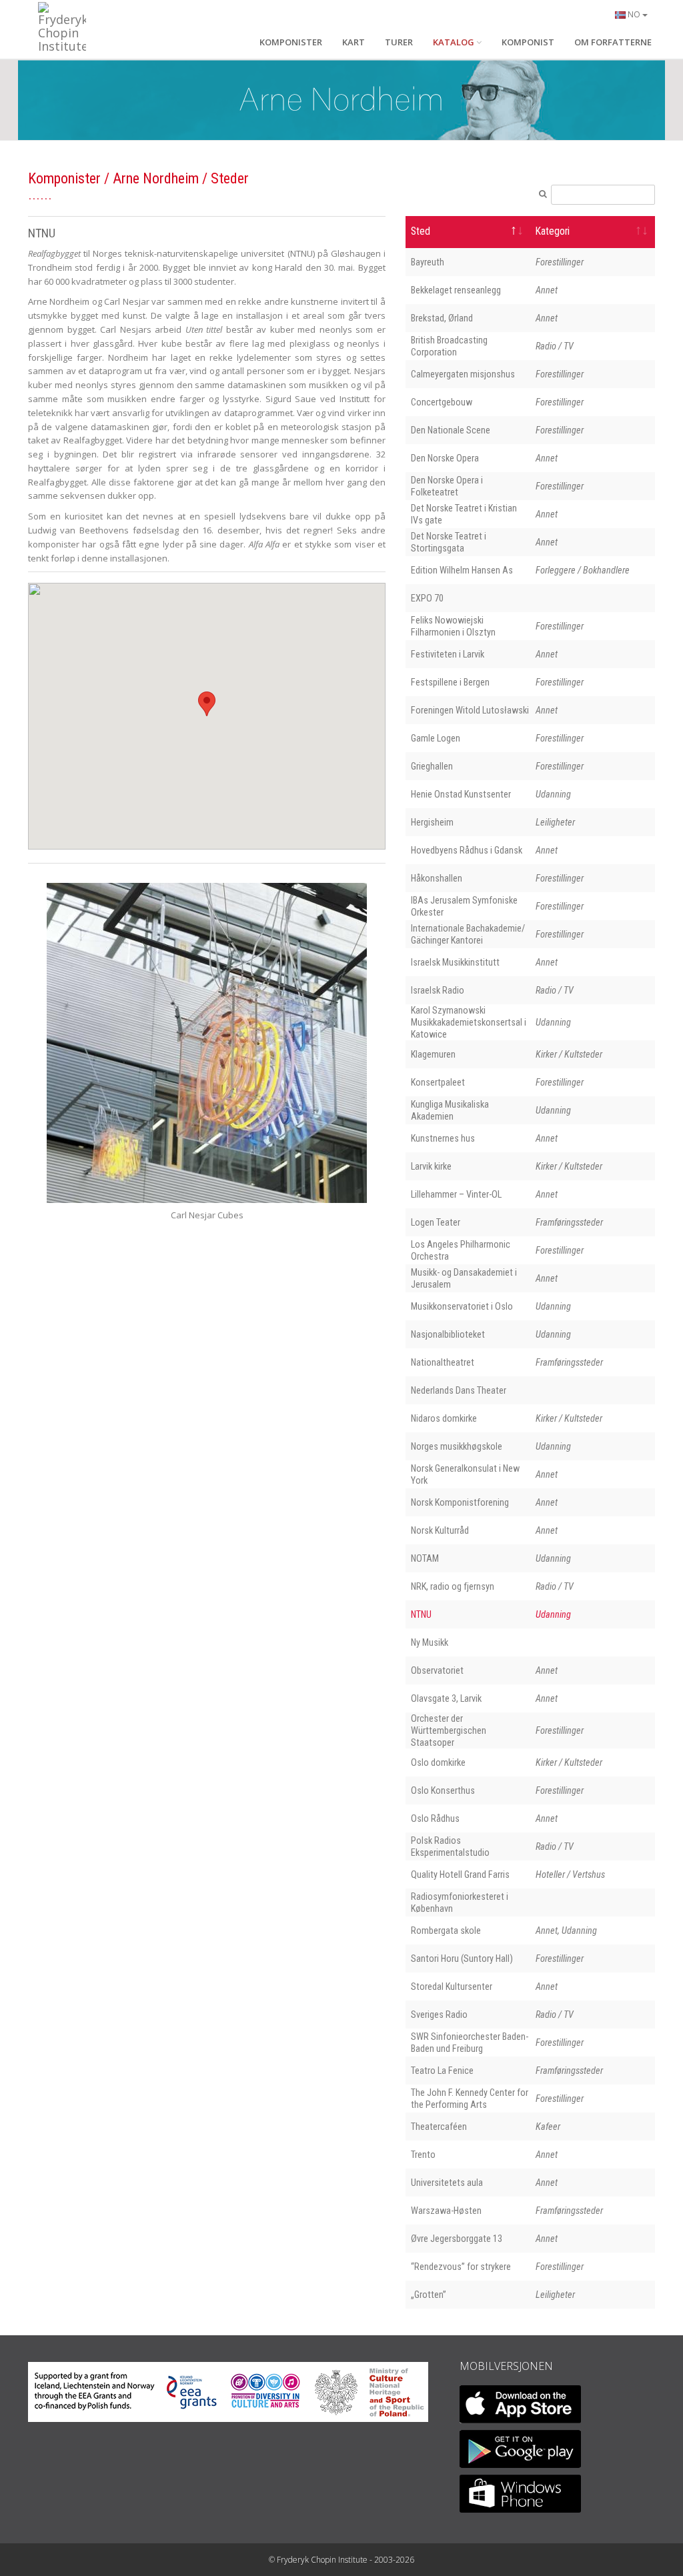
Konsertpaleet (438, 1082)
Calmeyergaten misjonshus (463, 374)
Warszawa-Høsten (446, 2211)
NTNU (421, 1614)
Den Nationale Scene (451, 430)
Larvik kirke (431, 1166)
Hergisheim (432, 822)
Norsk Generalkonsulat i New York (465, 1474)
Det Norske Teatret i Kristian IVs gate (464, 514)
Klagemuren (433, 1054)
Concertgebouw (442, 402)
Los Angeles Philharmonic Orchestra (461, 1250)
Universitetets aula (447, 2183)
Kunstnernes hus (443, 1138)
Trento (423, 2155)
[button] (207, 704)
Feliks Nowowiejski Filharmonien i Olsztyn (453, 626)
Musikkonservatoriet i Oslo (462, 1306)
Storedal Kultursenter (452, 1987)
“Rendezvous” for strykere (461, 2267)
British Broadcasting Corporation (449, 346)
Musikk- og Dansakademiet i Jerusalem (464, 1278)
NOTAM (425, 1558)
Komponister (64, 178)
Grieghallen (432, 766)
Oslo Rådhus (435, 1818)
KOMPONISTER (291, 42)
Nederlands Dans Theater (459, 1390)
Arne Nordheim (156, 178)
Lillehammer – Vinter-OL (456, 1194)
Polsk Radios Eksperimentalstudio (450, 1846)
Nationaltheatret (443, 1362)
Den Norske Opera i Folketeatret (447, 486)
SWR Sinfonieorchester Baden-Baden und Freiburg (470, 2043)
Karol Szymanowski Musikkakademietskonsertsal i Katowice (469, 1022)
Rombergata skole (446, 1930)
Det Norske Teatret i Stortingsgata (449, 542)
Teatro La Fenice (442, 2071)
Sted (421, 231)
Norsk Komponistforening (460, 1502)
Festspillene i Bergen (450, 682)
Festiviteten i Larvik (448, 654)
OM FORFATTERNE (613, 42)
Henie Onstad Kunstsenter (461, 794)
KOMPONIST (528, 42)
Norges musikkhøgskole (457, 1446)
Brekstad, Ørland (442, 318)
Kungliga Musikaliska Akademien (450, 1110)
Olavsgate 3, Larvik (446, 1698)
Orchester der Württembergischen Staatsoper (449, 1730)
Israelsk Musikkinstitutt (455, 962)
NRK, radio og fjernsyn (453, 1586)
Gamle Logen (436, 738)
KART (354, 42)
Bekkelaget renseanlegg (456, 290)
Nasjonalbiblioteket (448, 1334)
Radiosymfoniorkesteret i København (460, 1902)
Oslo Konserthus (443, 1790)
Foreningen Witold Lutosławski (470, 710)
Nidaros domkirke (444, 1418)
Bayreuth (428, 262)
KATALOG (454, 42)
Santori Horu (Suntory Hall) (462, 1959)
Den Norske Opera (445, 458)
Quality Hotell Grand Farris (460, 1874)
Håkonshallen (437, 878)
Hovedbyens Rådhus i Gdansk (467, 850)
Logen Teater (436, 1222)
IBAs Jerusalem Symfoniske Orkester (464, 906)
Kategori (553, 231)
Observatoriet (437, 1670)
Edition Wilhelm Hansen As (462, 570)
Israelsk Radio (438, 990)
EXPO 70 (427, 598)
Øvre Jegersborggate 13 (457, 2239)
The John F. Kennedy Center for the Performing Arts (470, 2099)
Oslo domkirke (438, 1762)
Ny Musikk (430, 1642)
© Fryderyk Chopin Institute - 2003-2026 (341, 2560)
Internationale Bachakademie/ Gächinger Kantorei (468, 934)
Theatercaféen (439, 2127)
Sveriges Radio (439, 2015)
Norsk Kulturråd (440, 1530)
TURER (399, 42)
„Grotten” (429, 2295)
